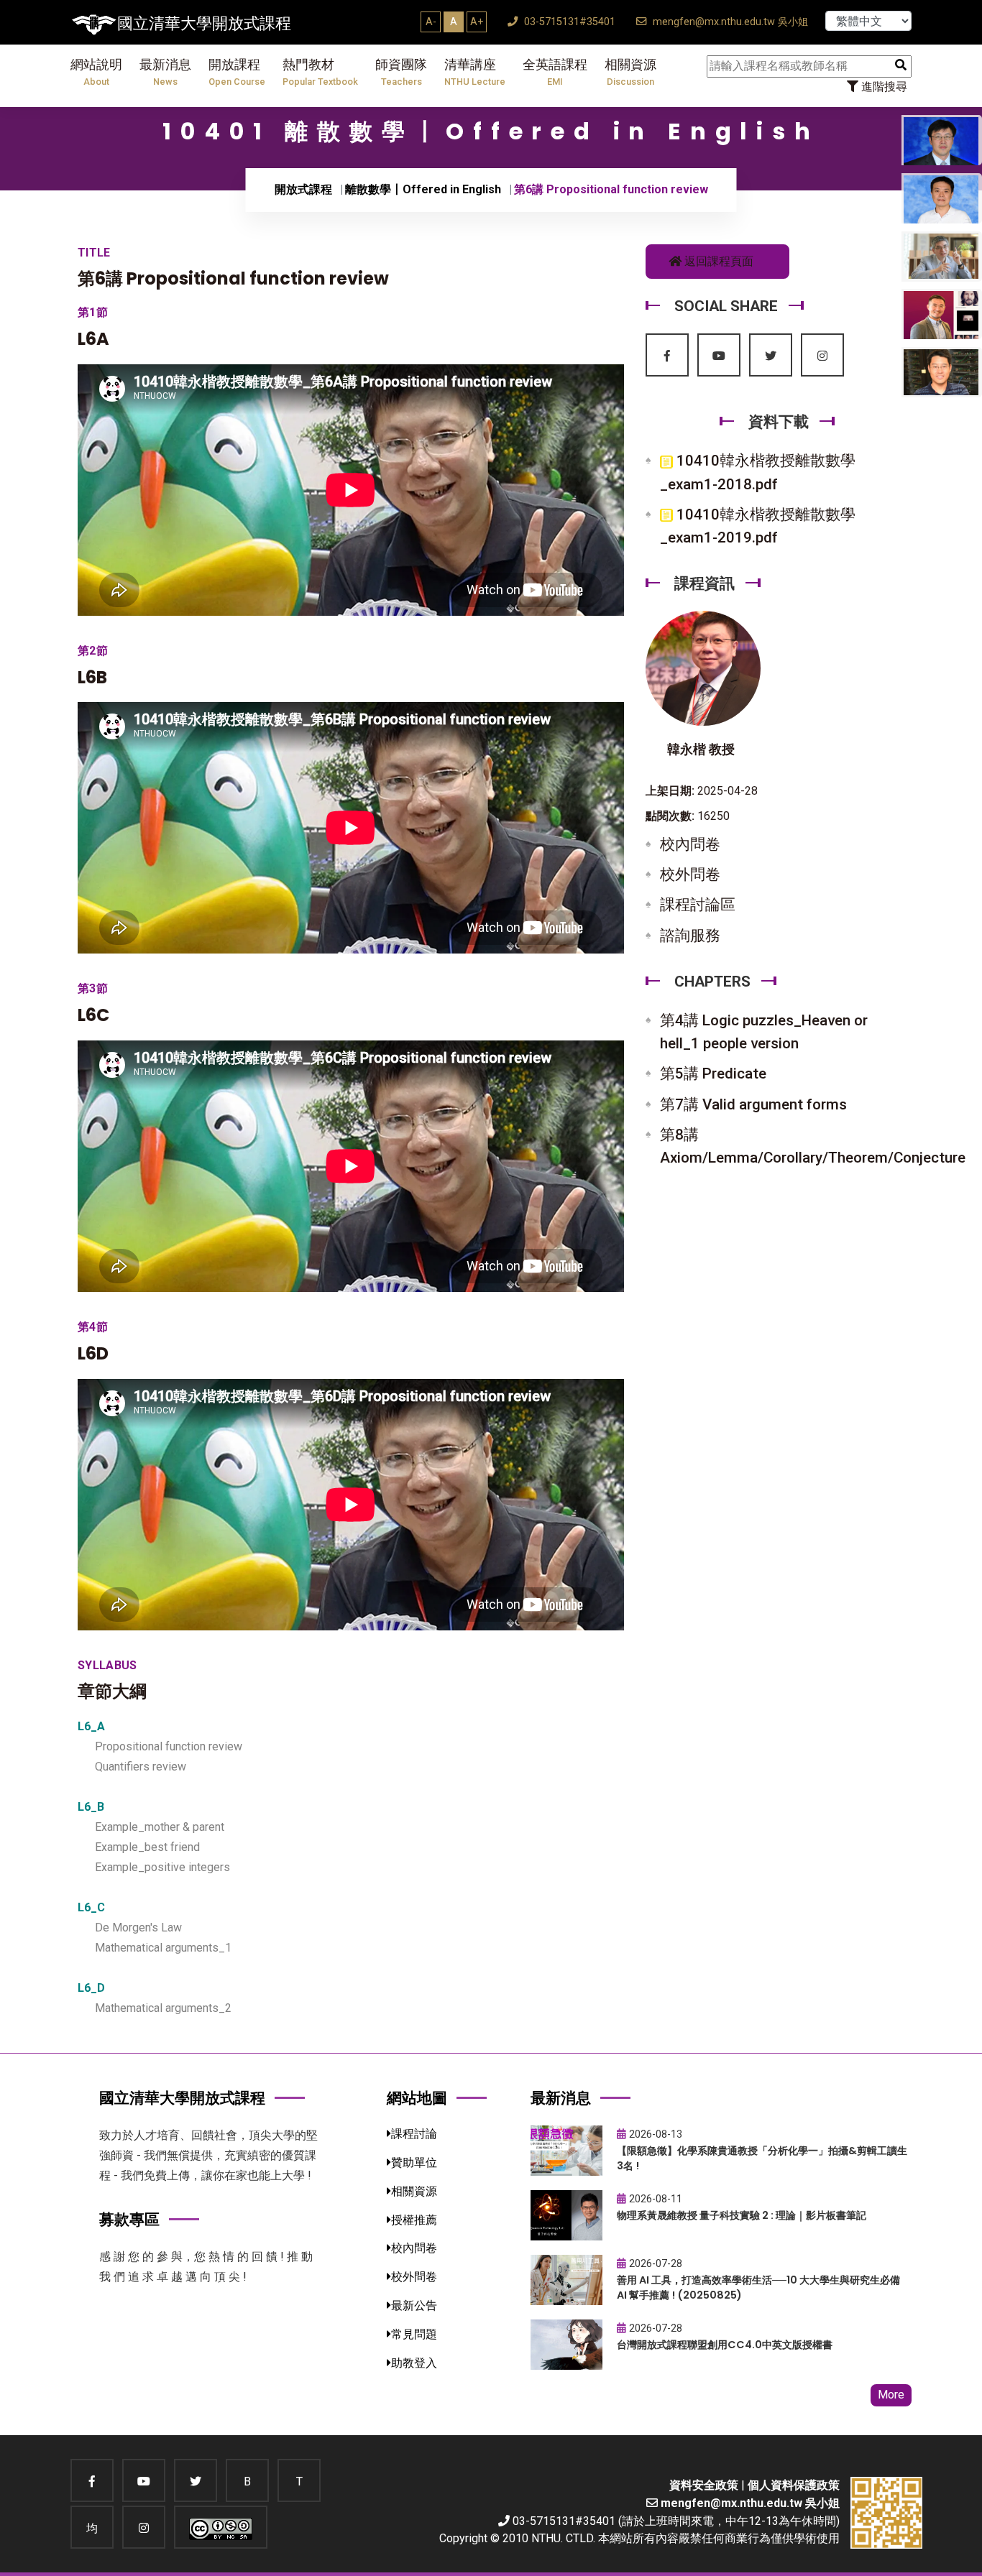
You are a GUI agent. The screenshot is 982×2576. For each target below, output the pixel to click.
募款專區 (129, 2219)
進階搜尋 (883, 87)
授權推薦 (414, 2220)
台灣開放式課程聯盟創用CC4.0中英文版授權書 (725, 2345)
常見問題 (414, 2334)
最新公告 (414, 2305)
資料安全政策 (704, 2485)
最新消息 (165, 72)
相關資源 (630, 72)
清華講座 (475, 72)
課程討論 (414, 2134)
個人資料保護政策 (794, 2485)
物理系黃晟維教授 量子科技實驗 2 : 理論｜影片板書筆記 (742, 2215)
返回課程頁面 (717, 261)
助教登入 (414, 2363)
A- (431, 22)
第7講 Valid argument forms (753, 1104)
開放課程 (237, 72)
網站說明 (96, 72)
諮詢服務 (690, 936)
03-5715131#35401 (568, 22)
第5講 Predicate (713, 1074)
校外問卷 (690, 874)
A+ (477, 22)
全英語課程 (555, 72)
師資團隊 (401, 72)
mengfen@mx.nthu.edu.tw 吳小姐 (729, 22)
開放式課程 (303, 189)
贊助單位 (414, 2162)
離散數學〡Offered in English (423, 189)
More (891, 2395)
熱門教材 (320, 72)
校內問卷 (690, 844)
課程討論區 (698, 905)
